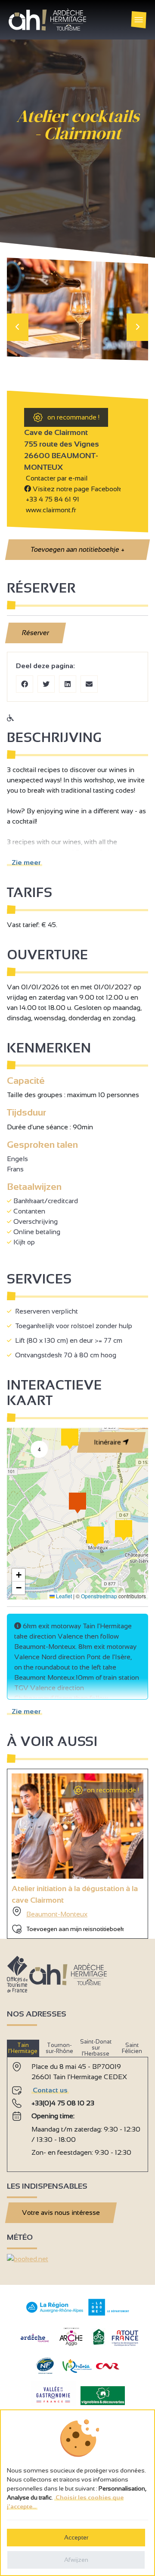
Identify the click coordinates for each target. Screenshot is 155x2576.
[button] (95, 1537)
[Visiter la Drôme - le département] (109, 2313)
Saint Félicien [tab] (132, 2048)
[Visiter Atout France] (125, 2337)
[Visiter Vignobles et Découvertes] (103, 2395)
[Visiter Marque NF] (45, 2372)
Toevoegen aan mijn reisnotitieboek (75, 1929)
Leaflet (63, 1596)
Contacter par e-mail (56, 478)
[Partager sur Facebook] (25, 684)
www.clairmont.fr (50, 510)
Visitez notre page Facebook (76, 489)
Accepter (76, 2537)
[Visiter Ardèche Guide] (35, 2343)
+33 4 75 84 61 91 (53, 499)
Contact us (50, 2090)
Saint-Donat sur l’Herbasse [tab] (96, 2048)
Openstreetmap (99, 1596)
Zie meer (25, 862)
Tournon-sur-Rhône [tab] (59, 2048)
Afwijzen (76, 2560)
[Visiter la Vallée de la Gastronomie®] (53, 2404)
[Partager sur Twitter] (46, 684)
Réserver (36, 633)
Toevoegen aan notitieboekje (77, 549)
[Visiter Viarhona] (77, 2371)
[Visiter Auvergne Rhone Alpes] (55, 2313)
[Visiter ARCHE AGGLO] (71, 2346)
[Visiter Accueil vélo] (99, 2343)
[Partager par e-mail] (89, 684)
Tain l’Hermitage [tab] (23, 2048)
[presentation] (18, 327)
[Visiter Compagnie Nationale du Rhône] (108, 2367)
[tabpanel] (77, 2111)
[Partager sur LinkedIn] (68, 684)
